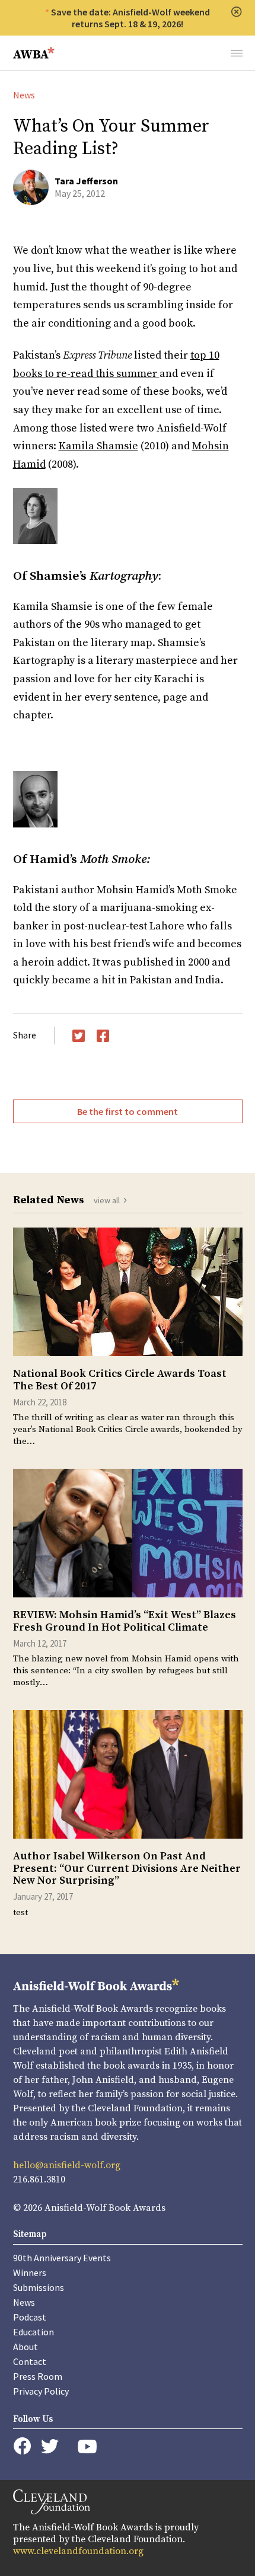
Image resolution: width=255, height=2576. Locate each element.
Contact (30, 2361)
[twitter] (50, 2446)
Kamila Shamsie (98, 446)
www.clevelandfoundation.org (78, 2551)
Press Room (38, 2376)
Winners (30, 2273)
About (26, 2347)
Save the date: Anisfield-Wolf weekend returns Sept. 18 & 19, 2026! (130, 18)
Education (34, 2332)
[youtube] (87, 2446)
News (24, 95)
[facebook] (22, 2446)
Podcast (30, 2317)
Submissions (39, 2287)
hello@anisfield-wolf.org (67, 2165)
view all (107, 1200)
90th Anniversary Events (62, 2258)
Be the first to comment (128, 1111)
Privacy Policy (41, 2391)
